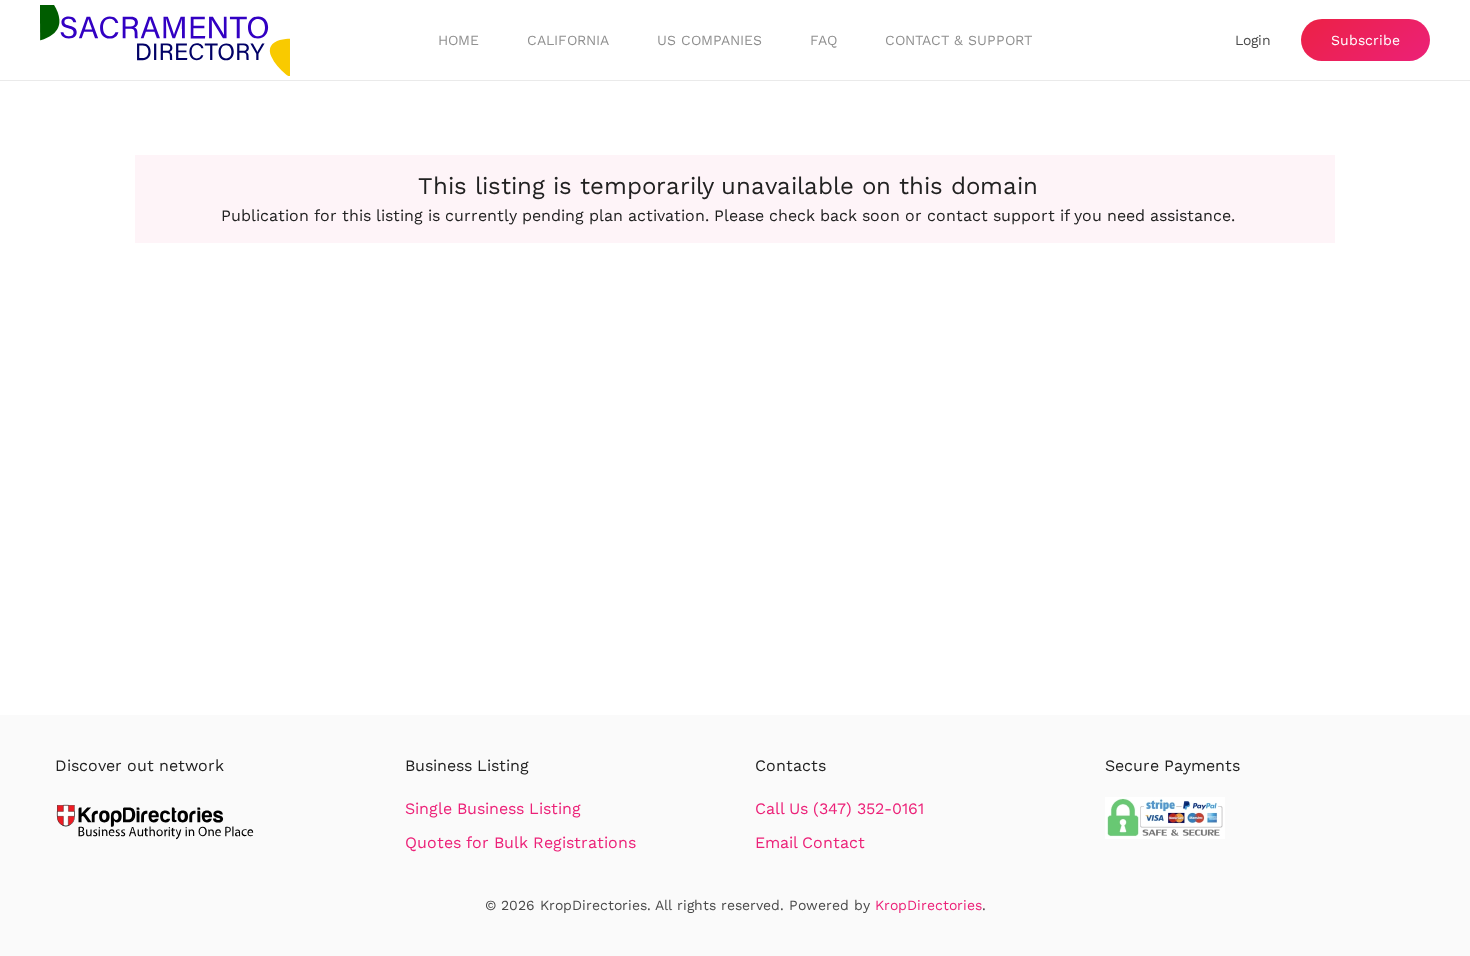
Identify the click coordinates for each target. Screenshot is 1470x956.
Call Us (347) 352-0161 (839, 808)
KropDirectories (928, 905)
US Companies (709, 40)
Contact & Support (958, 40)
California (568, 40)
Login (1253, 40)
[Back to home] (165, 40)
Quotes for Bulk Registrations (520, 842)
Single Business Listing (493, 808)
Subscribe (1365, 40)
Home (458, 40)
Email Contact (810, 842)
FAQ (823, 40)
